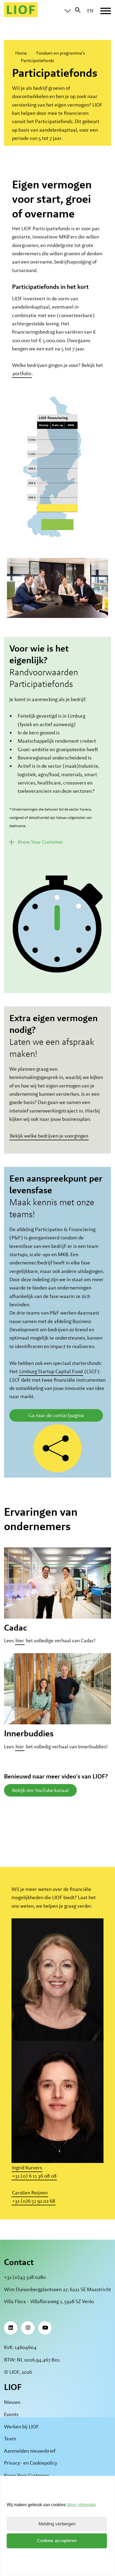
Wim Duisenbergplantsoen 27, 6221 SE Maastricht (57, 2289)
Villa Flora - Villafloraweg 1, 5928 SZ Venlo (49, 2301)
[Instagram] (28, 2328)
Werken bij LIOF (21, 2427)
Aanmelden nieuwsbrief (30, 2451)
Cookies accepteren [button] (57, 2541)
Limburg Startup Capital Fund (51, 1371)
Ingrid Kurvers (27, 2168)
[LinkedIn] (11, 2328)
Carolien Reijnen (30, 2193)
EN (90, 11)
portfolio (22, 374)
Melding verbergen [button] (57, 2524)
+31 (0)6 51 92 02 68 (34, 2201)
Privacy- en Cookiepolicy (31, 2463)
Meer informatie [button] (82, 2505)
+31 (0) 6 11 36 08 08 (34, 2176)
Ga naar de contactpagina (56, 1415)
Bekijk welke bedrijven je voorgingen (49, 1136)
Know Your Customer (27, 2475)
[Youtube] (45, 2328)
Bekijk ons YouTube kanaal (40, 1790)
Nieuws (12, 2402)
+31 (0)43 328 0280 (25, 2277)
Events (11, 2414)
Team (10, 2439)
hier (20, 1641)
